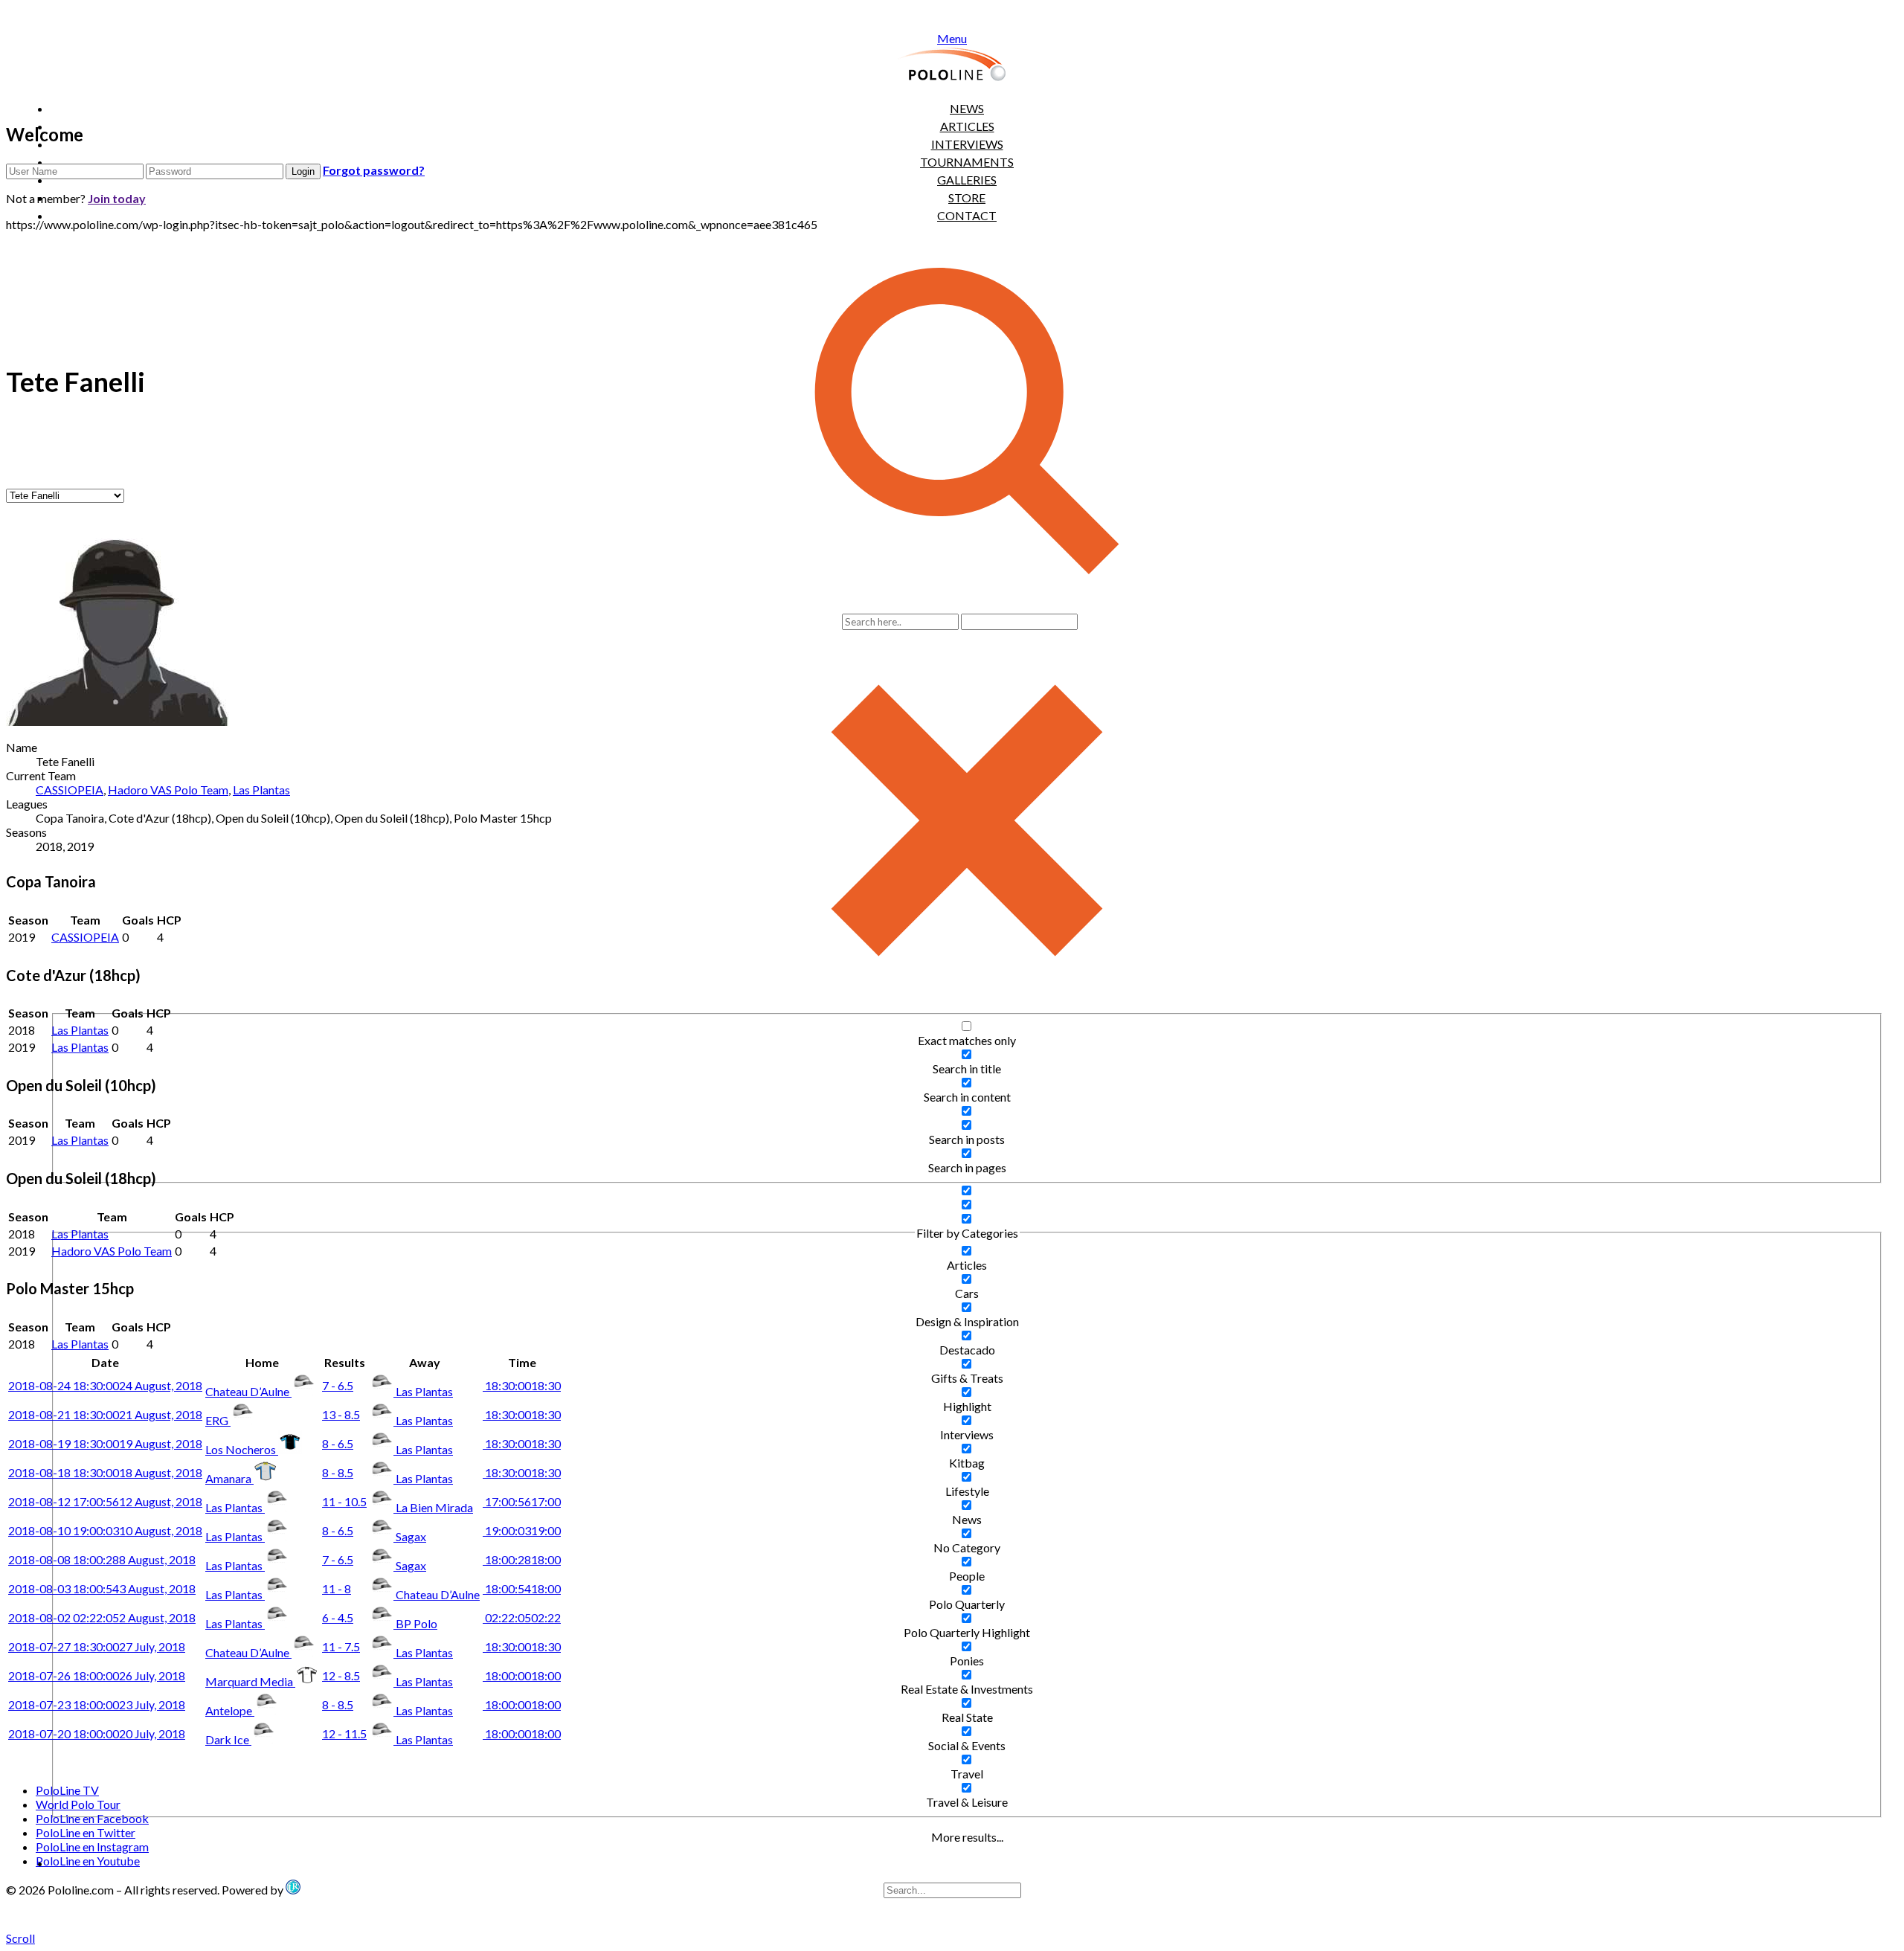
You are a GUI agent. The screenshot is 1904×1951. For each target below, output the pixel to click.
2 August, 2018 (102, 1617)
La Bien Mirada (434, 1507)
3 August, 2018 (102, 1588)
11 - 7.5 (341, 1646)
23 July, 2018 (97, 1704)
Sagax (411, 1536)
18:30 (522, 1385)
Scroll (20, 1938)
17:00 (522, 1501)
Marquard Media (250, 1681)
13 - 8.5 (341, 1414)
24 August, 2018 (105, 1385)
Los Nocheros (242, 1449)
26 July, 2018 (97, 1675)
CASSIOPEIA (70, 790)
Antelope (230, 1710)
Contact (967, 215)
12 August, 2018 (105, 1501)
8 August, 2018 (102, 1559)
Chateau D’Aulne (248, 1391)
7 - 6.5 (338, 1385)
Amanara (229, 1478)
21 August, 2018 (105, 1414)
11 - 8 (337, 1588)
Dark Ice (228, 1739)
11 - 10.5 (344, 1501)
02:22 (522, 1617)
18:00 (522, 1559)
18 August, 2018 (105, 1472)
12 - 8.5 (341, 1675)
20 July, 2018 (97, 1733)
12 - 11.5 (344, 1733)
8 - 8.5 (338, 1472)
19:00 (522, 1530)
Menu (952, 38)
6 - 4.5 (338, 1617)
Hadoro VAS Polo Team (168, 790)
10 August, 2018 (105, 1530)
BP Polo (416, 1623)
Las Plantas (261, 790)
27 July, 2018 (97, 1646)
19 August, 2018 (105, 1443)
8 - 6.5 (338, 1443)
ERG (218, 1420)
